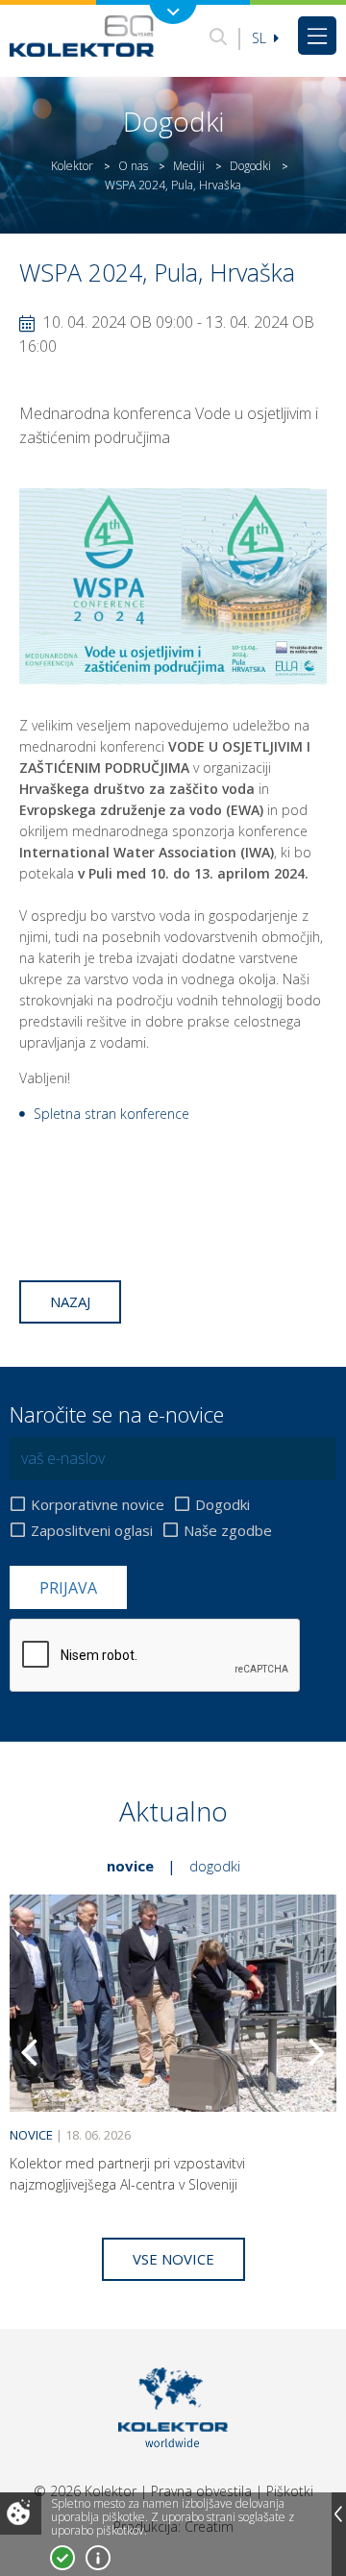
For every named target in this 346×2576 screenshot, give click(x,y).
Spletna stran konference (111, 1114)
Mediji (189, 166)
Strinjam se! (62, 2558)
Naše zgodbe (228, 1530)
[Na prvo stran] (82, 36)
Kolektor (72, 166)
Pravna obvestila (201, 2491)
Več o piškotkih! (98, 2558)
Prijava (68, 1588)
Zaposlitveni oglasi (92, 1530)
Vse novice (173, 2259)
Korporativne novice (98, 1504)
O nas (133, 166)
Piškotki (290, 2491)
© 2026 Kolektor (85, 2491)
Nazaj (70, 1301)
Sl (261, 38)
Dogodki (250, 166)
